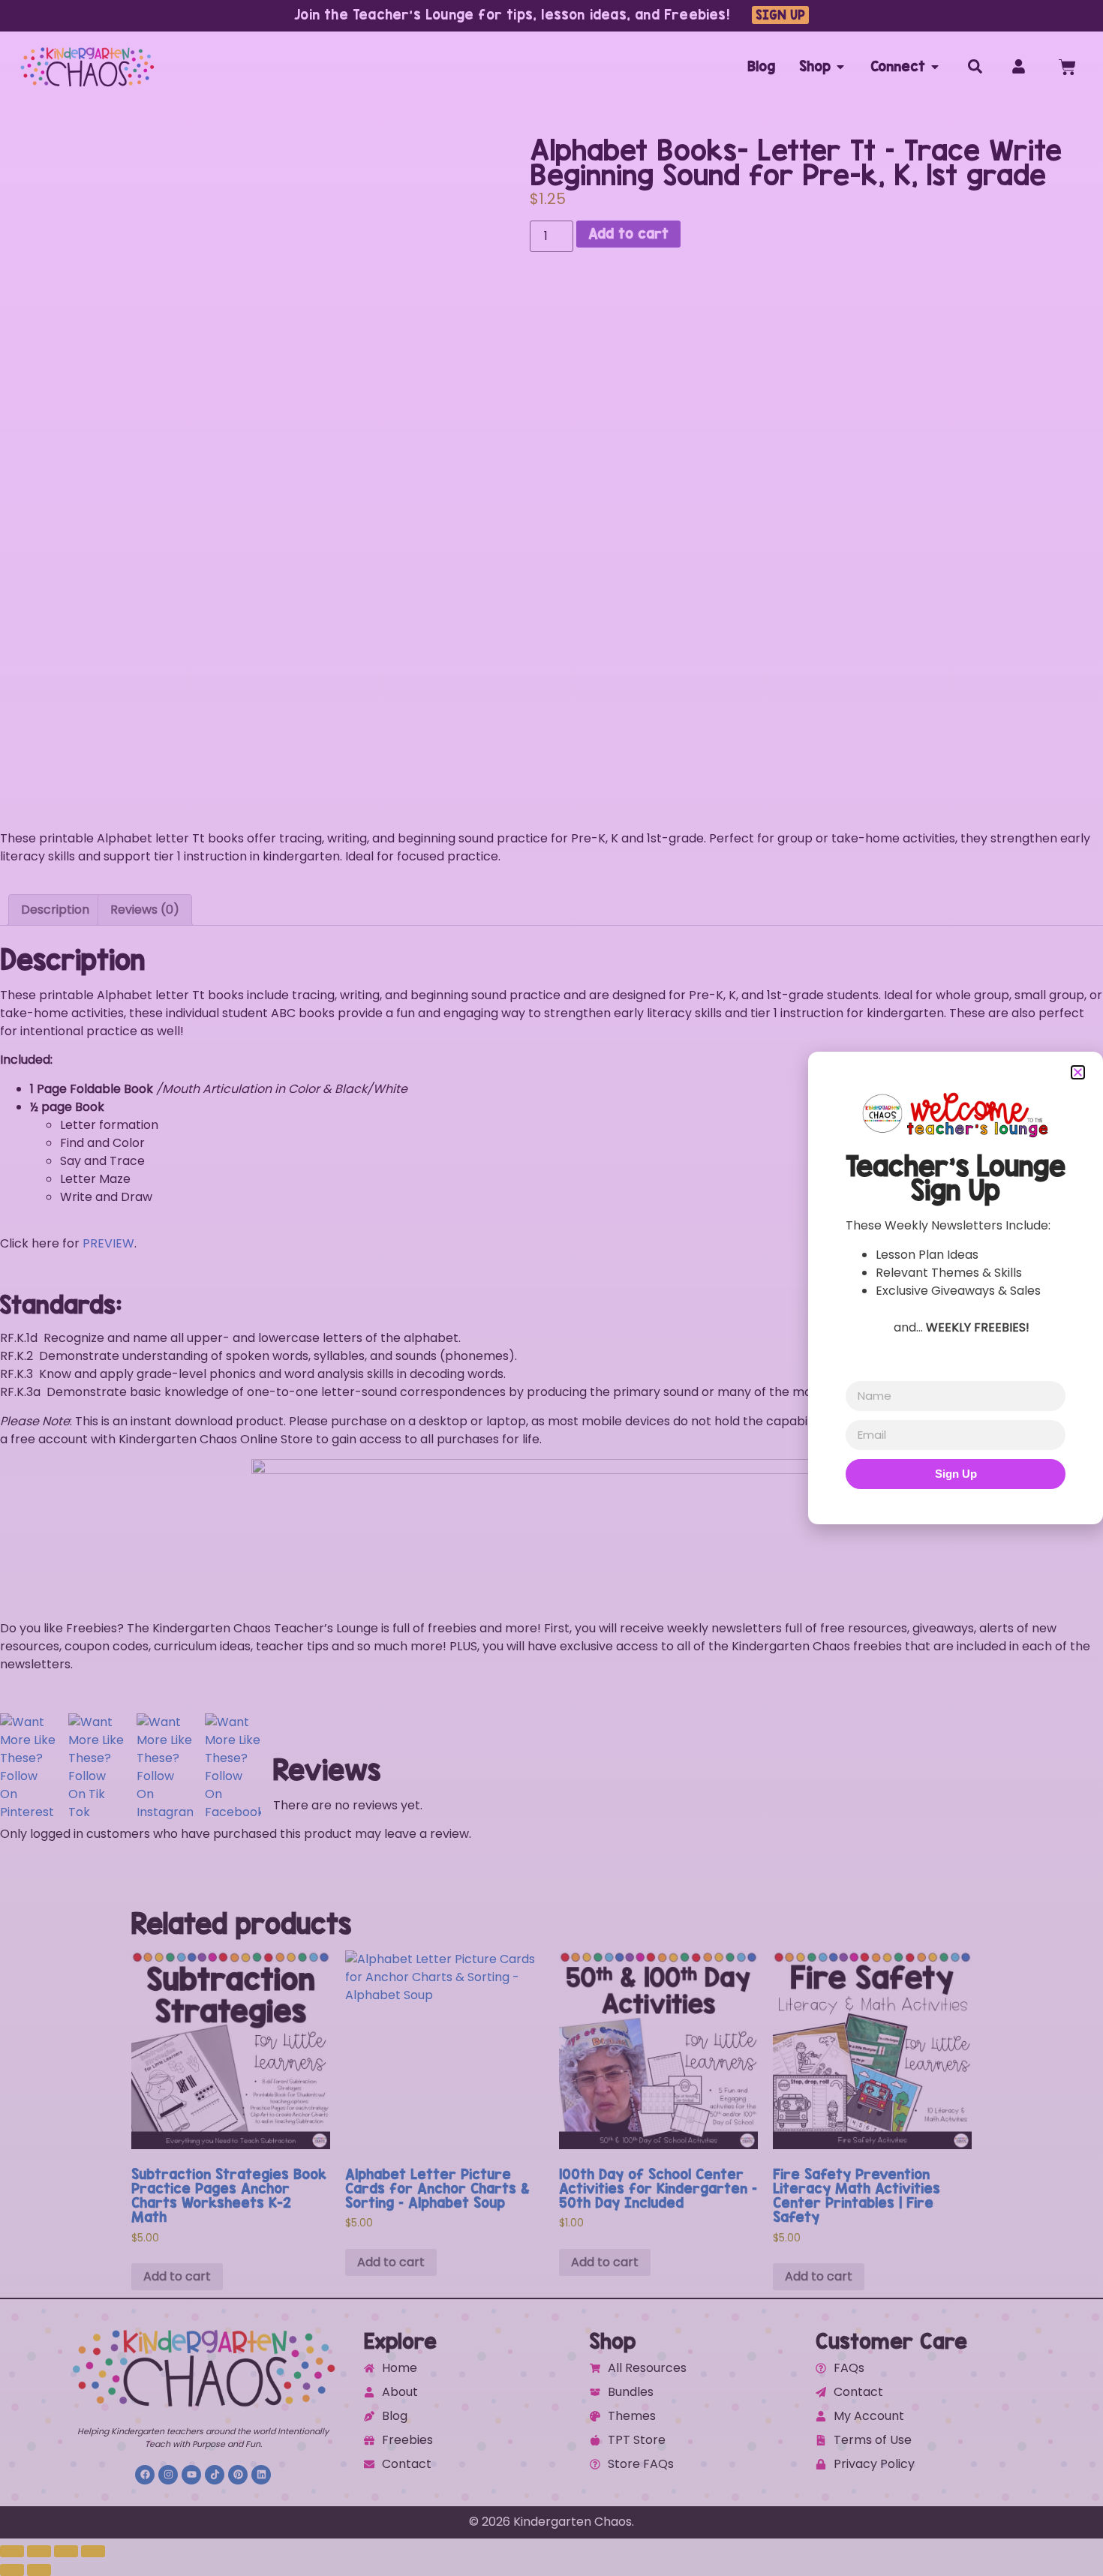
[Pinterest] (238, 2475)
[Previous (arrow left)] (12, 2570)
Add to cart (628, 234)
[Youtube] (191, 2475)
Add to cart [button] (177, 2276)
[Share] (66, 2551)
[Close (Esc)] (93, 2551)
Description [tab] (55, 910)
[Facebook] (145, 2475)
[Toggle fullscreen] (39, 2551)
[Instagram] (168, 2475)
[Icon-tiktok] (215, 2475)
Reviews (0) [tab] (145, 910)
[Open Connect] (935, 67)
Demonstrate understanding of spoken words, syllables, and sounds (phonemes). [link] (258, 1356)
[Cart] (1067, 67)
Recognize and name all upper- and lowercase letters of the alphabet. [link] (230, 1338)
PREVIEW (107, 1243)
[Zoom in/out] (12, 2551)
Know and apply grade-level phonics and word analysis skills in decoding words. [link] (253, 1374)
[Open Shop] (840, 67)
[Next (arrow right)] (39, 2570)
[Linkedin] (261, 2475)
